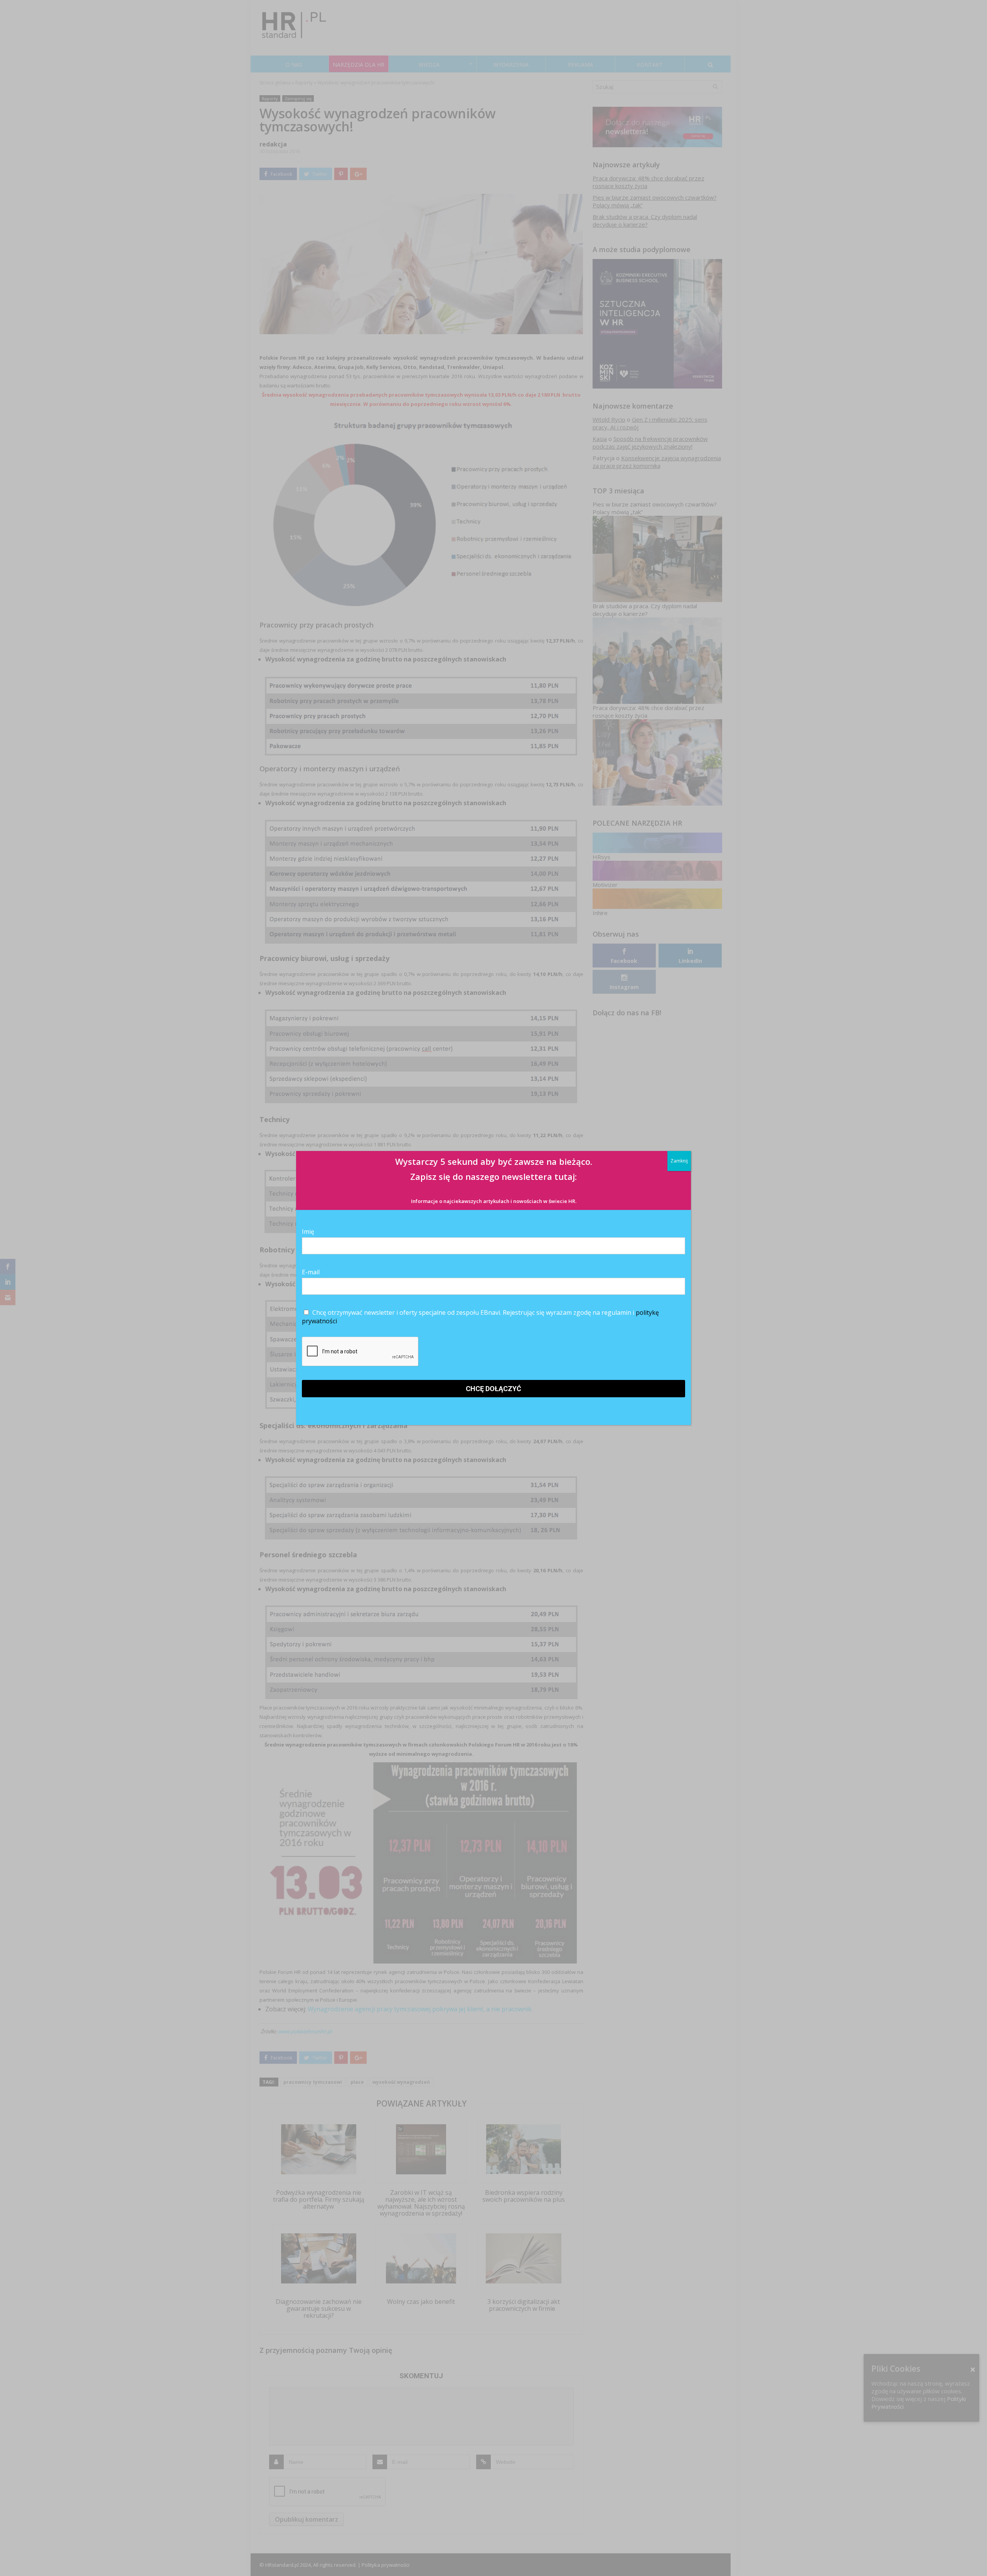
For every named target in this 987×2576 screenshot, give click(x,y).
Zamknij (679, 1161)
